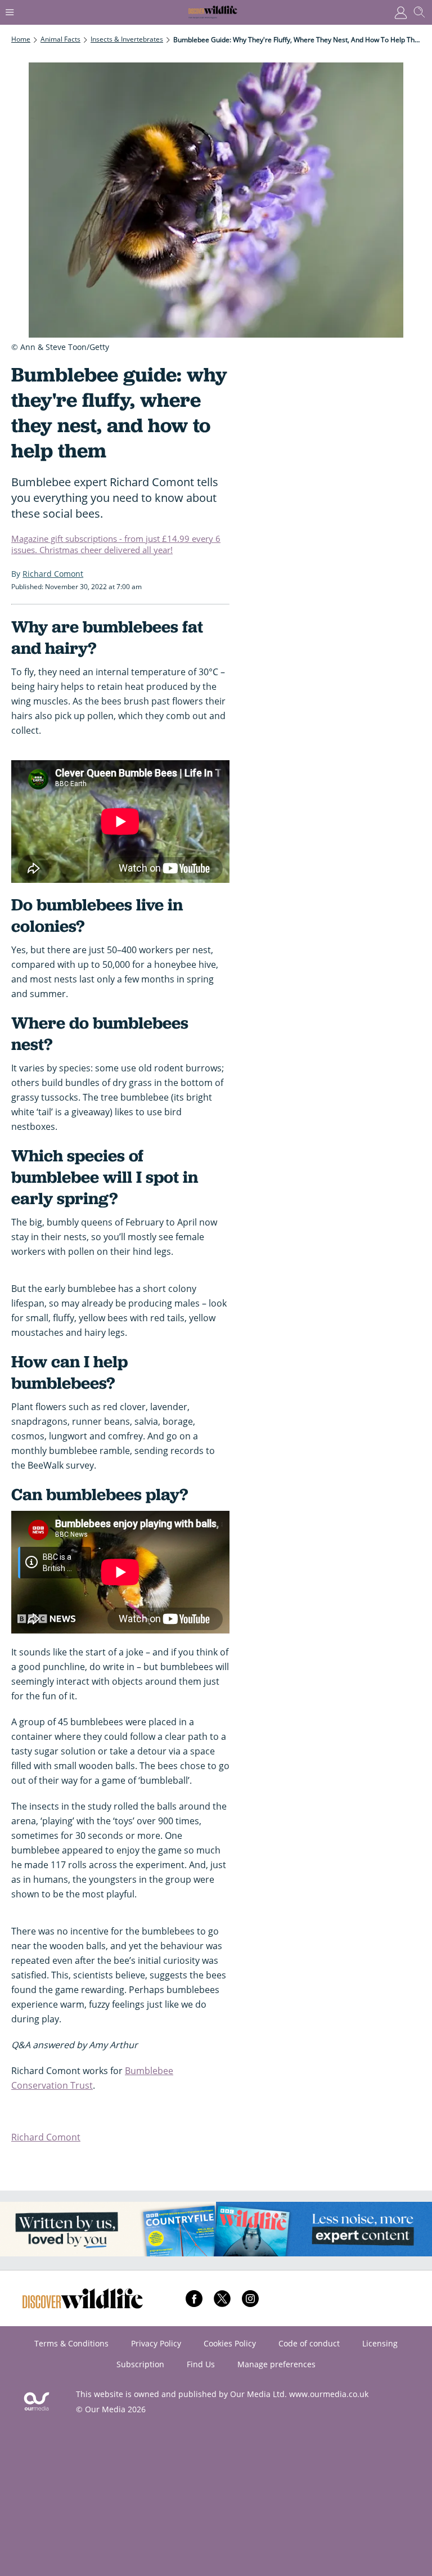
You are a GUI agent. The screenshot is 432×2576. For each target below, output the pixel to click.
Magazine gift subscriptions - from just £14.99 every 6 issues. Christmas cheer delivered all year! (116, 544)
